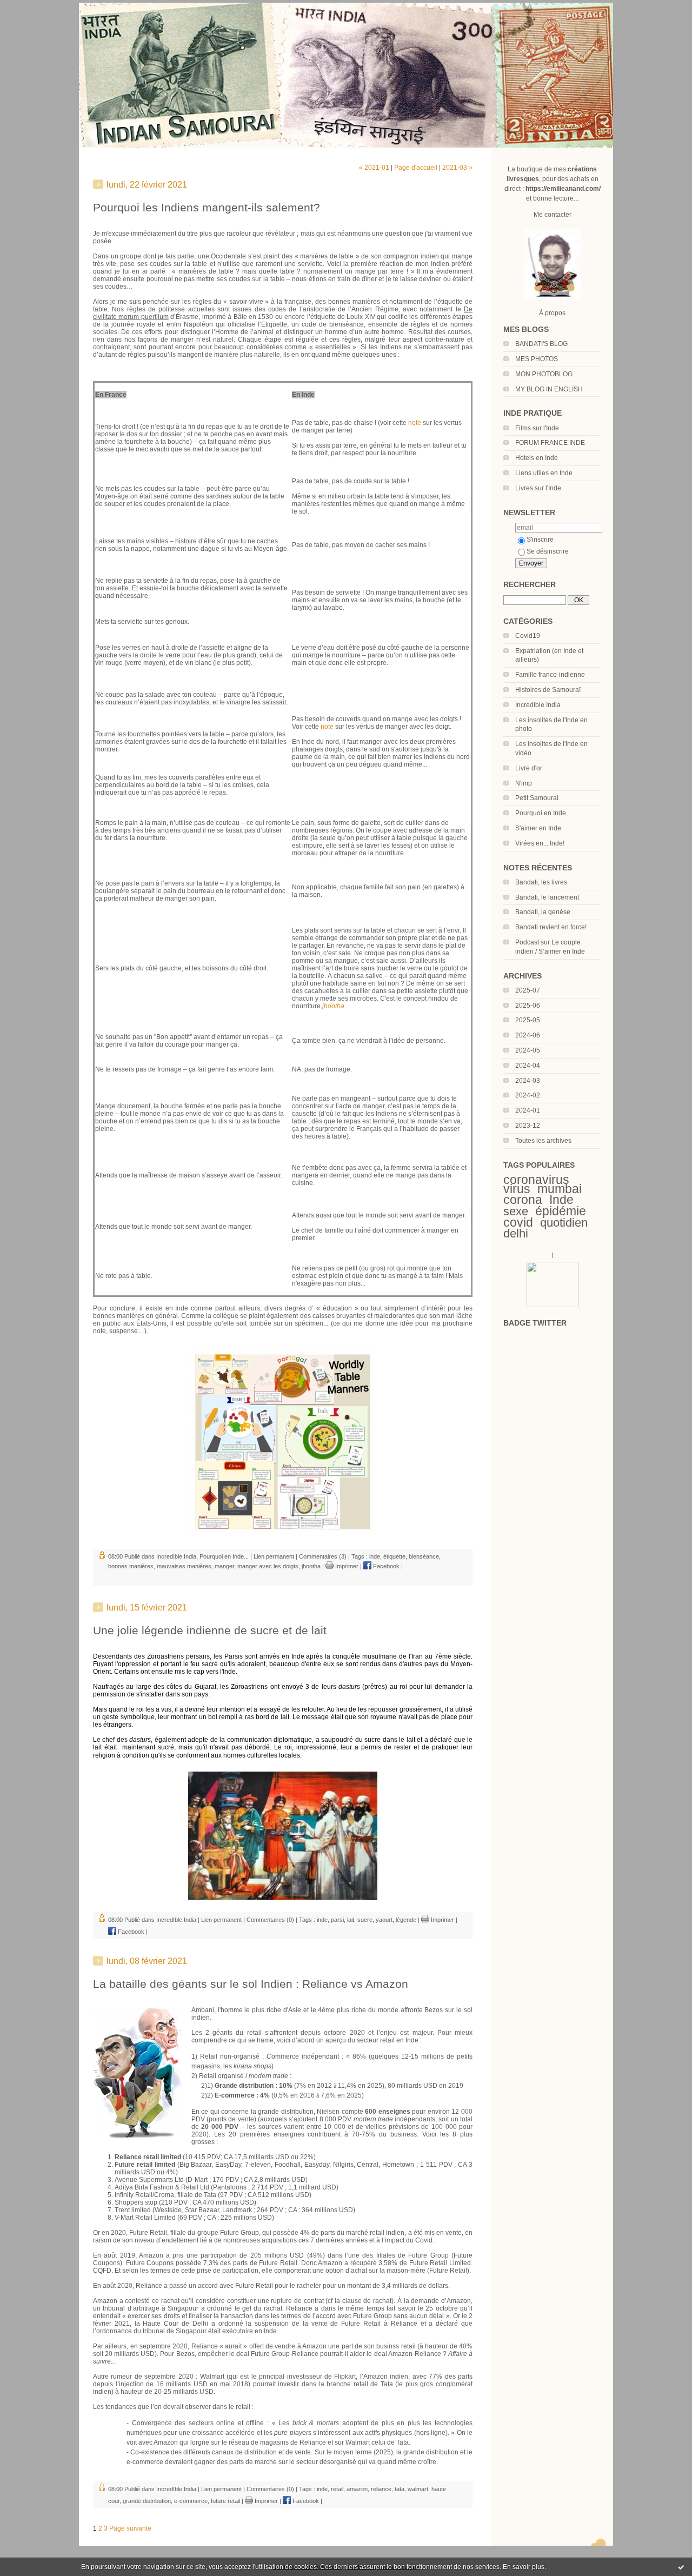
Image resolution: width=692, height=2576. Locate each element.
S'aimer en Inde (538, 828)
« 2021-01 (374, 168)
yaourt (384, 1920)
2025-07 (528, 990)
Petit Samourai (537, 798)
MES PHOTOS (537, 359)
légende (406, 1920)
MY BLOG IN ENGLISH (549, 389)
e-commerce (191, 2501)
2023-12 (528, 1126)
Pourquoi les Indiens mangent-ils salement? (207, 207)
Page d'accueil (416, 168)
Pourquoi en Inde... (543, 813)
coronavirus (536, 1180)
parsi (337, 1920)
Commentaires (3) (323, 1556)
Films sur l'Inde (537, 428)
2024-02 (528, 1095)
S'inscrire (540, 540)
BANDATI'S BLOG (541, 344)
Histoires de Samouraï (548, 690)
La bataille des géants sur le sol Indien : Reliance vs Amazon (251, 1984)
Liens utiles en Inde (544, 473)
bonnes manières (131, 1566)
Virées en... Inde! (540, 843)
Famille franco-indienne (550, 675)
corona (523, 1200)
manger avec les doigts (268, 1566)
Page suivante (130, 2528)
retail (337, 2489)
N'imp (524, 783)
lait (351, 1920)
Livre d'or (529, 768)
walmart (418, 2489)
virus (517, 1189)
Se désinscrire (548, 551)
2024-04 (528, 1066)
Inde (561, 1200)
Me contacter (553, 215)
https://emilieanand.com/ (563, 189)
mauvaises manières (184, 1566)
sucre (365, 1920)
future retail (225, 2501)
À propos (552, 313)
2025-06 (528, 1006)
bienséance (424, 1556)
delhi (516, 1233)
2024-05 (528, 1050)
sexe (516, 1211)
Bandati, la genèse (543, 912)
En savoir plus (524, 2567)
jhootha (311, 1566)
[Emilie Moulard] (553, 1305)
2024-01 (528, 1110)
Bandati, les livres (541, 882)
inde (375, 1556)
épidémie (561, 1211)
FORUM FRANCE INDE (550, 443)
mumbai (560, 1189)
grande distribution (147, 2501)
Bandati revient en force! (551, 927)
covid (518, 1222)
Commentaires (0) (270, 1920)
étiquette (394, 1556)
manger (224, 1566)
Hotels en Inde (537, 458)
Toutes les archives (543, 1141)
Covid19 (528, 636)
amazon (357, 2489)
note (415, 423)
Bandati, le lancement (547, 897)
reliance (381, 2489)
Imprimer (346, 1566)
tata (400, 2489)
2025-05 (528, 1020)
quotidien (564, 1223)
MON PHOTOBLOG (544, 374)
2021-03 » (457, 168)
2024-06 (528, 1035)
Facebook (385, 1566)
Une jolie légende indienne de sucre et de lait (210, 1630)
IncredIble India (538, 705)
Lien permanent (274, 1556)
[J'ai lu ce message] (681, 2567)
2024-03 (528, 1081)
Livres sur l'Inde (538, 488)
